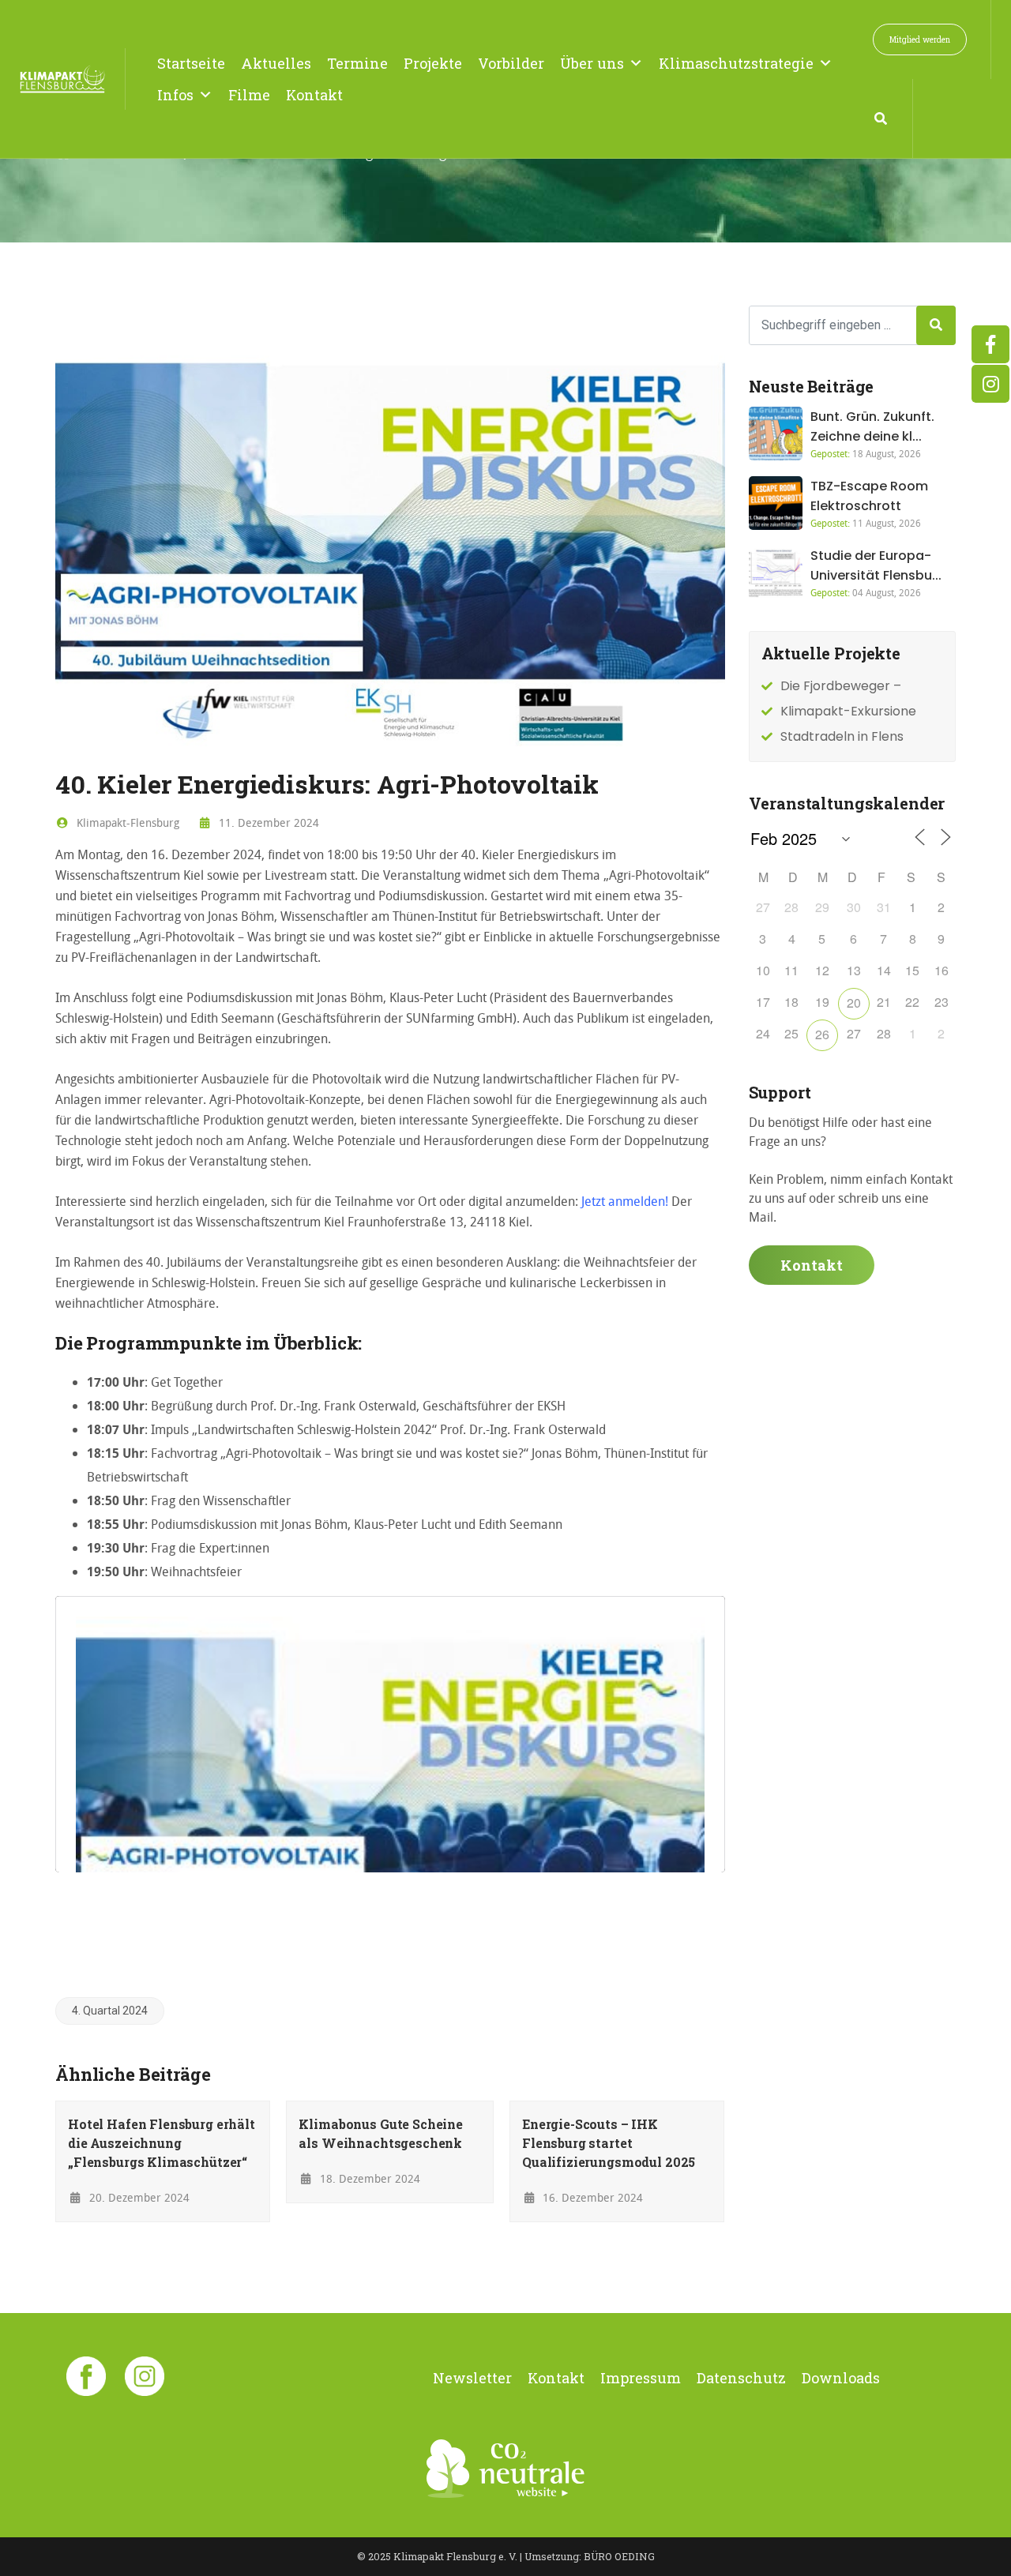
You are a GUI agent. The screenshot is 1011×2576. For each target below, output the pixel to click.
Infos (175, 95)
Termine (357, 63)
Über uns (592, 63)
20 (854, 1003)
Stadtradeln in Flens (842, 736)
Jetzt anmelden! (626, 1201)
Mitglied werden (920, 39)
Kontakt (314, 95)
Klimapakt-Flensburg (126, 822)
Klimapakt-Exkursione (848, 711)
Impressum (641, 2378)
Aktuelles (276, 63)
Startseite (191, 63)
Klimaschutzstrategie (736, 63)
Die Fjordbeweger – (841, 686)
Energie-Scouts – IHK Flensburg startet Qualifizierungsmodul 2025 (609, 2143)
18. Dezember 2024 (368, 2178)
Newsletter (472, 2378)
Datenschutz (741, 2378)
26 (822, 1034)
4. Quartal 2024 (110, 2011)
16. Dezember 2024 (591, 2197)
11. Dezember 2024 (267, 822)
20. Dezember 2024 (138, 2197)
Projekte (433, 63)
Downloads (841, 2378)
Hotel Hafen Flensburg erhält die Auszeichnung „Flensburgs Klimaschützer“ (162, 2143)
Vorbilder (511, 63)
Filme (249, 95)
